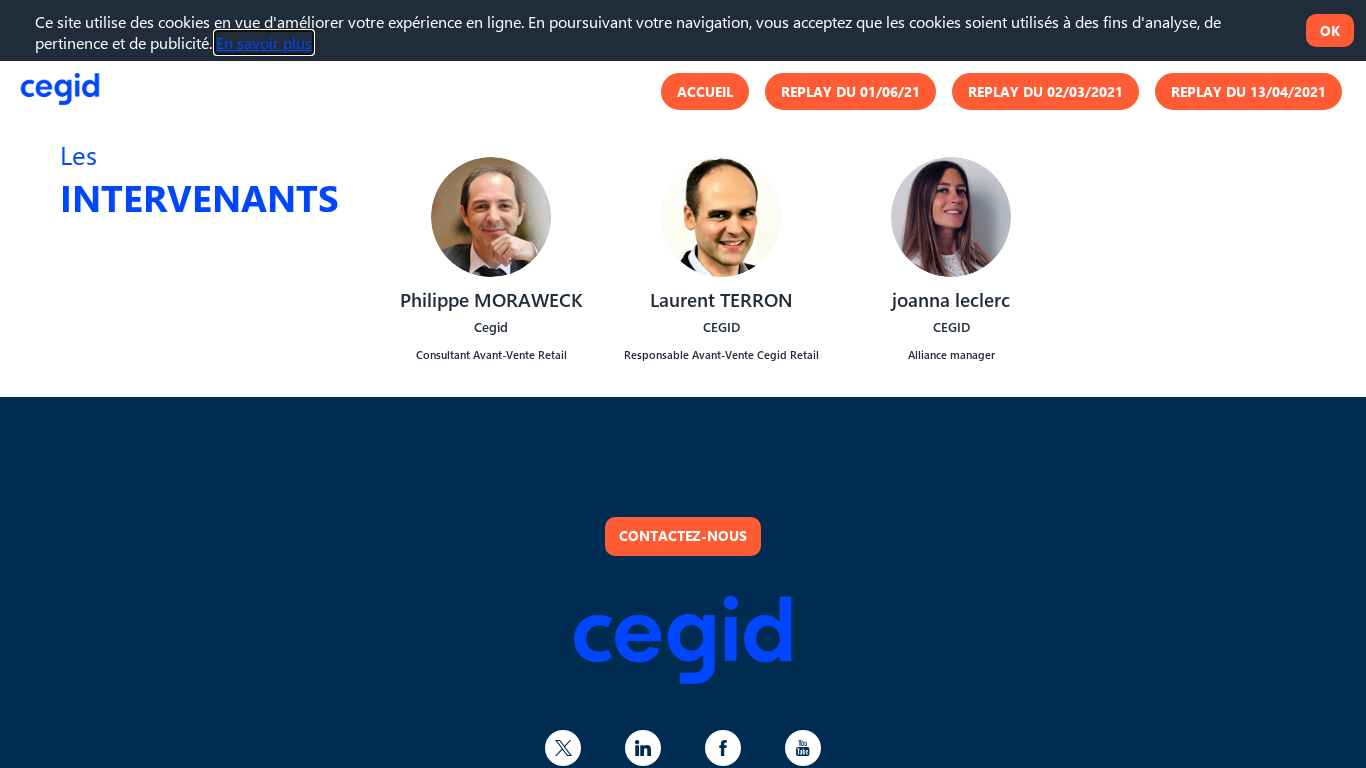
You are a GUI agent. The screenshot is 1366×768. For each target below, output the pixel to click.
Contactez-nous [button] (683, 535)
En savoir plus (264, 42)
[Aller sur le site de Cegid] (683, 677)
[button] (705, 90)
